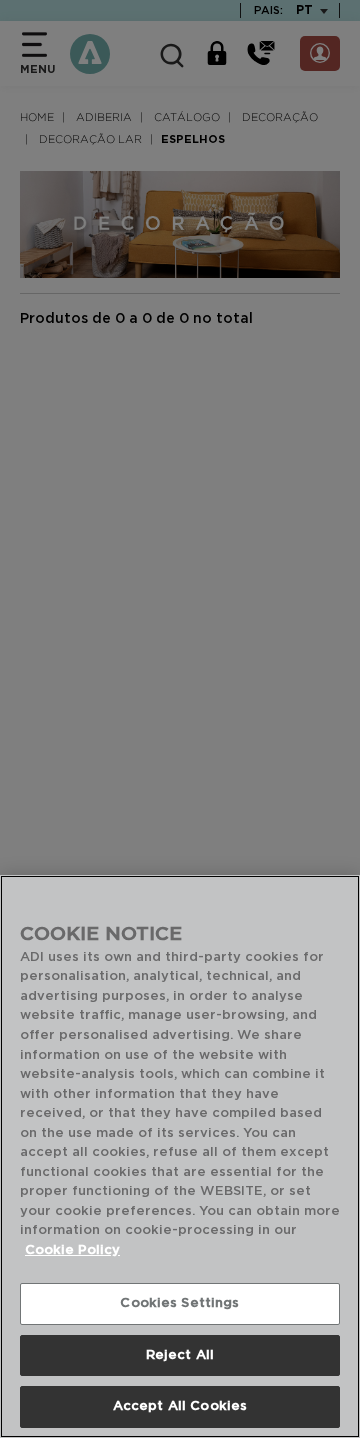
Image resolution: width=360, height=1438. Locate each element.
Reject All (180, 1355)
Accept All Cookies (180, 1406)
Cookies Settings (179, 1303)
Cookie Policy (72, 1250)
